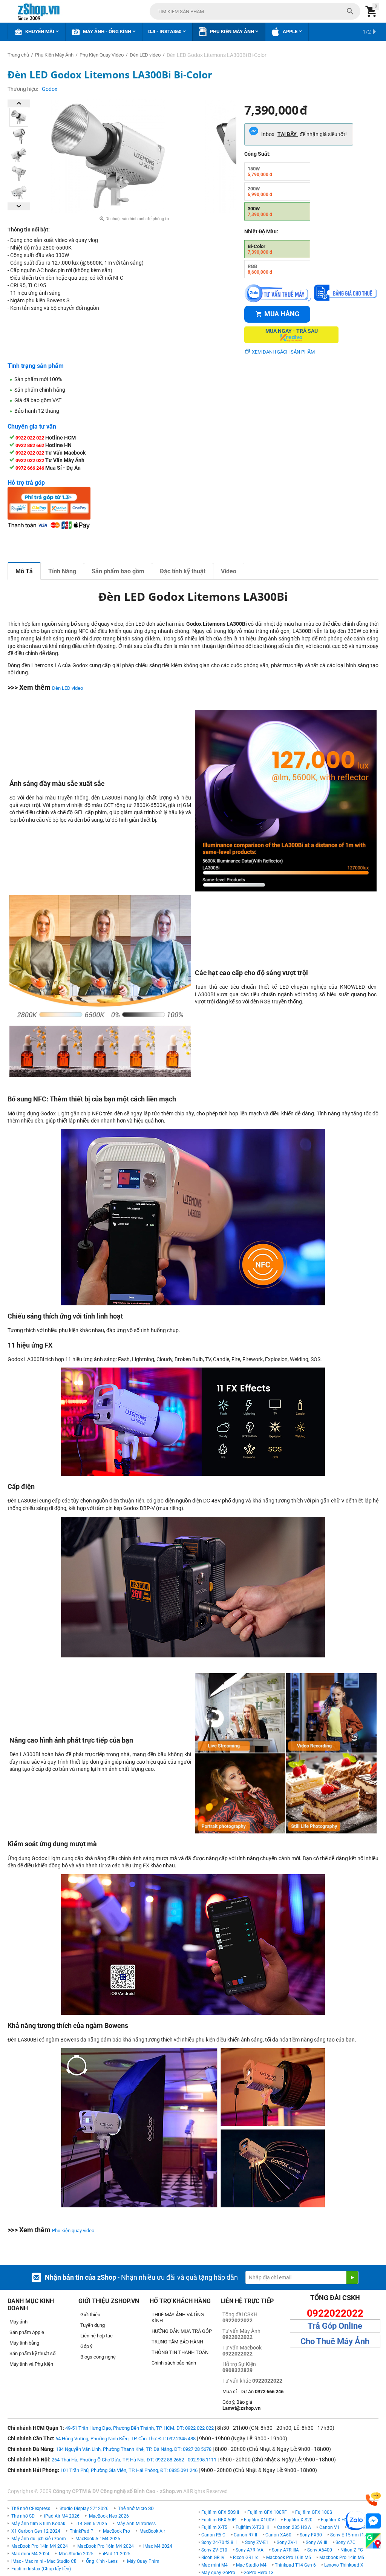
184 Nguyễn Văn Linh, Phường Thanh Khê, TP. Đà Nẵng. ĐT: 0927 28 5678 (134, 2449)
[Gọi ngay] (373, 2499)
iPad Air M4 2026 (62, 2516)
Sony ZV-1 (287, 2542)
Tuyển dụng (93, 2325)
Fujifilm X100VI (260, 2520)
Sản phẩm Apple (27, 2332)
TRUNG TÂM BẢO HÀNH (177, 2342)
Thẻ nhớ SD (23, 2516)
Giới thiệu (90, 2315)
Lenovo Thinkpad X (344, 2565)
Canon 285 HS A (294, 2527)
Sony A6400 (320, 2550)
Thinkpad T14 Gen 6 (295, 2565)
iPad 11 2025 (117, 2554)
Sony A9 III (316, 2542)
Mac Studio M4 (251, 2565)
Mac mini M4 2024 (30, 2554)
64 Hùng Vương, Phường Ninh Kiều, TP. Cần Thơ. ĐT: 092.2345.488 (126, 2439)
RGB (260, 269)
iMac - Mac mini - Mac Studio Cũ (44, 2561)
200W (260, 191)
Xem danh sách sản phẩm (283, 352)
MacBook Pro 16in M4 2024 (106, 2546)
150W (260, 172)
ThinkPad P (82, 2531)
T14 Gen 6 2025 (91, 2524)
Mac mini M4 (214, 2565)
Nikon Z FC (352, 2550)
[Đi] (352, 2277)
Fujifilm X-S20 (298, 2520)
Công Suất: (257, 154)
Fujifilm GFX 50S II (220, 2512)
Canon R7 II (245, 2535)
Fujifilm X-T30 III (252, 2527)
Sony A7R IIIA (285, 2550)
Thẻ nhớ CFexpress (31, 2509)
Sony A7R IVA (250, 2550)
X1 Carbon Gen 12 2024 (36, 2531)
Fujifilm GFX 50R (218, 2520)
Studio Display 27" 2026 (84, 2509)
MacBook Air (152, 2531)
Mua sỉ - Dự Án (253, 2391)
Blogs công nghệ (98, 2357)
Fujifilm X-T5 (214, 2527)
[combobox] (255, 11)
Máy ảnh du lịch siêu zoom (39, 2539)
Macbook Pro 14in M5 (342, 2558)
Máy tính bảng (24, 2343)
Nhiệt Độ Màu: (261, 231)
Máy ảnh (18, 2322)
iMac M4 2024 (158, 2546)
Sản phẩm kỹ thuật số (32, 2353)
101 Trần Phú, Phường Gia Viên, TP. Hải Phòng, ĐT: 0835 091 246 (129, 2470)
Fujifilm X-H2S (335, 2520)
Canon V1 (329, 2527)
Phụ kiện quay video (73, 2231)
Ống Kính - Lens (102, 2561)
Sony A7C (345, 2542)
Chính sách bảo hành (174, 2363)
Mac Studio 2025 (76, 2554)
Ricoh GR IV (213, 2558)
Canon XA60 (278, 2535)
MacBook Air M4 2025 (98, 2539)
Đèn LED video (67, 688)
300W (260, 211)
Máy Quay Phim (143, 2561)
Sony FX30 (311, 2535)
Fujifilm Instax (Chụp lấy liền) (41, 2569)
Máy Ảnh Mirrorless (136, 2524)
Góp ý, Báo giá (241, 2405)
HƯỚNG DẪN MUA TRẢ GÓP (182, 2331)
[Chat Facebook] (373, 2521)
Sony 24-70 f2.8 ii (219, 2542)
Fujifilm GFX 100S (314, 2512)
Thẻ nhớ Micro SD (136, 2509)
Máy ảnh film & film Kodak (38, 2524)
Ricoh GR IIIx (245, 2558)
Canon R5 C (213, 2535)
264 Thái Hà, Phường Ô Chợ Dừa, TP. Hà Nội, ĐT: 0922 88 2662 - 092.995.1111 (134, 2460)
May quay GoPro (218, 2573)
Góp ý (86, 2346)
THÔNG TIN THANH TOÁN (180, 2352)
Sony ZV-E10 (214, 2550)
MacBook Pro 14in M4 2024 (40, 2546)
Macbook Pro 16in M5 (289, 2558)
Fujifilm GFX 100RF (267, 2512)
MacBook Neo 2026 (109, 2516)
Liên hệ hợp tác (96, 2336)
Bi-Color (260, 249)
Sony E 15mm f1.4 (349, 2535)
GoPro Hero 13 (259, 2573)
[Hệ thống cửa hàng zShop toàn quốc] (373, 2541)
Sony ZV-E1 (257, 2542)
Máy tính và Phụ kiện (31, 2364)
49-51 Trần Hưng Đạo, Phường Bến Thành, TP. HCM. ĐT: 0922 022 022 (139, 2428)
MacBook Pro (116, 2531)
